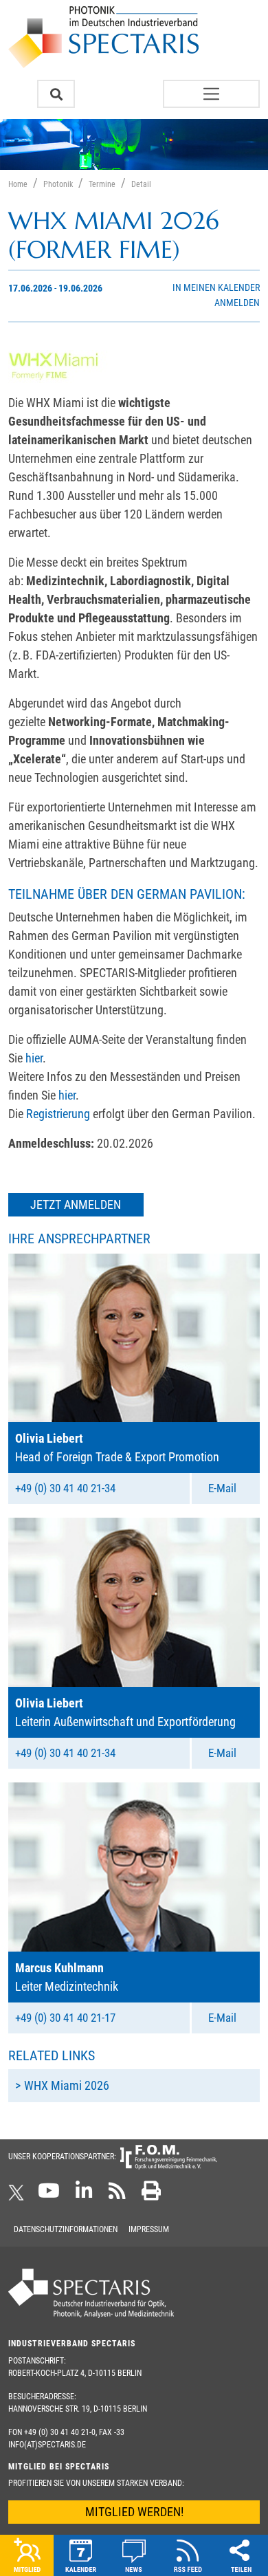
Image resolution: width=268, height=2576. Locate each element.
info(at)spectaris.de (47, 2445)
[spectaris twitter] (19, 2195)
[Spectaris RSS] (117, 2195)
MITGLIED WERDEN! (134, 2512)
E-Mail (222, 1488)
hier (34, 1058)
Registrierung (58, 1114)
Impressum (149, 2229)
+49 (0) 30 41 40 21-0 (60, 2432)
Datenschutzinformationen (66, 2229)
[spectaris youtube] (49, 2195)
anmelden (237, 303)
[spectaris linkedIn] (84, 2195)
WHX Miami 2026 (67, 2085)
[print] (151, 2195)
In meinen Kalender (216, 288)
